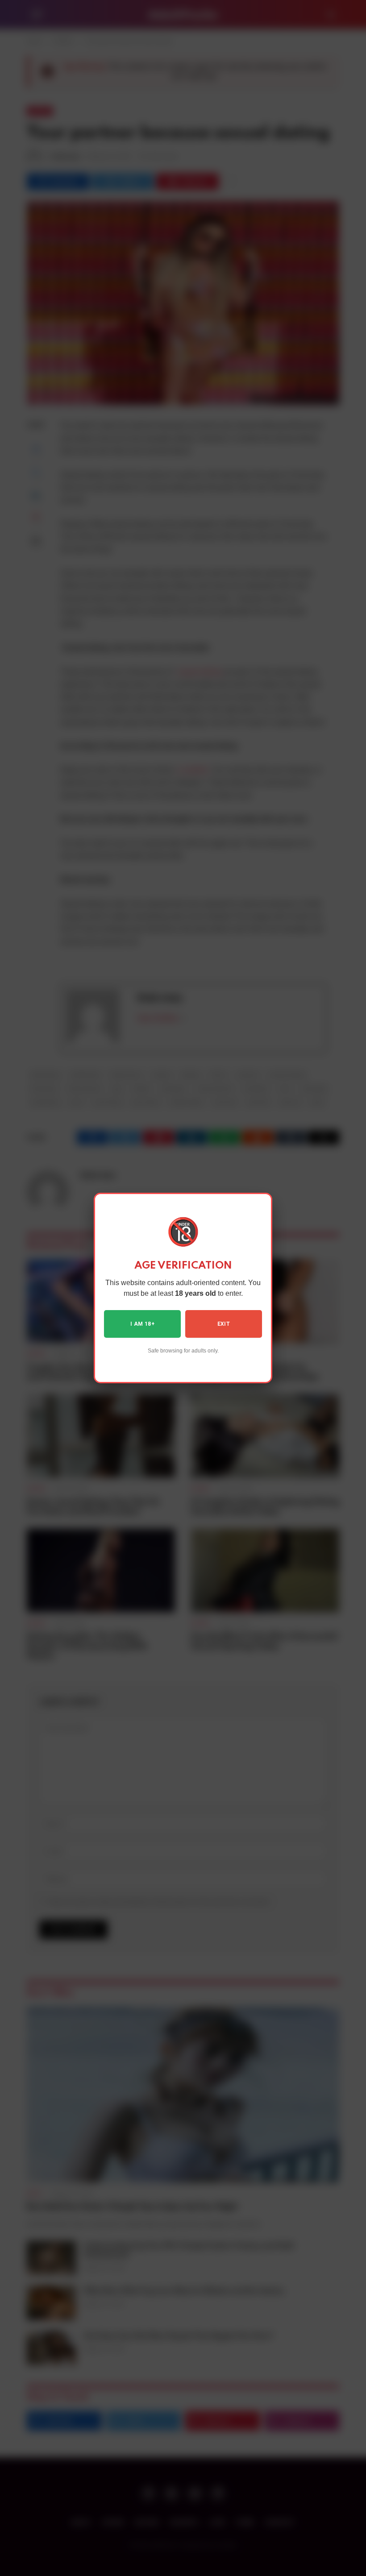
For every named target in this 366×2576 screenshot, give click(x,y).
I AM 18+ (142, 1324)
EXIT (224, 1324)
